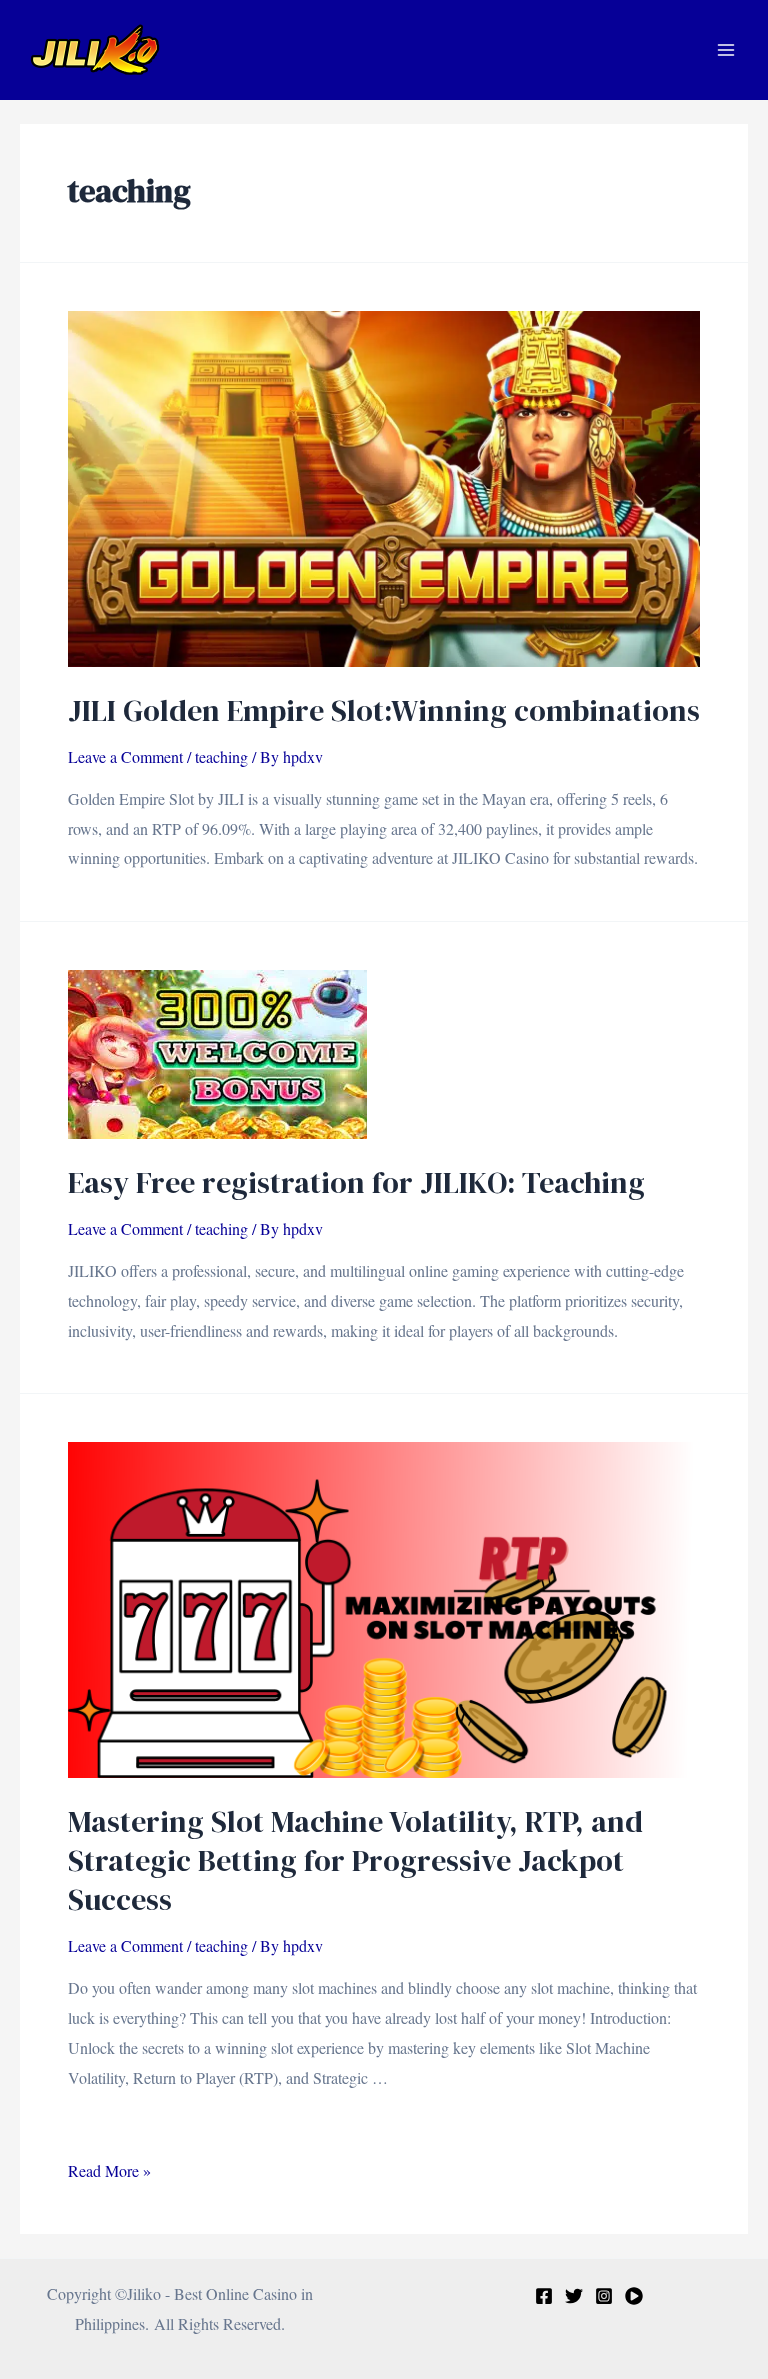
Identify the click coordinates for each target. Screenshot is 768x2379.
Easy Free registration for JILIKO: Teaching (356, 1182)
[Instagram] (604, 2296)
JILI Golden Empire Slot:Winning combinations (384, 710)
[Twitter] (574, 2296)
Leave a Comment (125, 756)
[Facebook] (544, 2296)
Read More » (109, 2170)
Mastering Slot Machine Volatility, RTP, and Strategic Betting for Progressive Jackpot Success (355, 1860)
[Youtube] (634, 2296)
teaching (221, 756)
